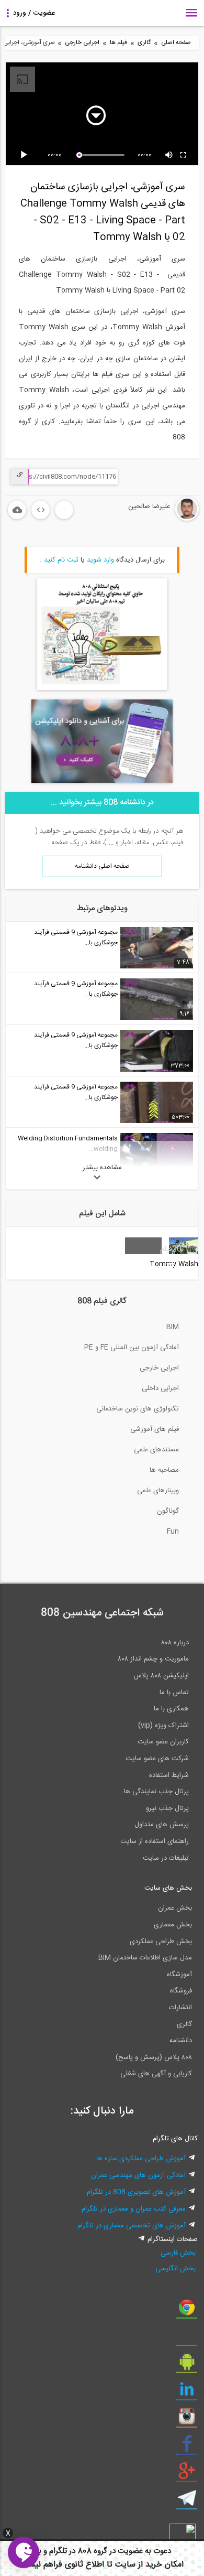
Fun (173, 1532)
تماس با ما (174, 1693)
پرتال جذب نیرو (167, 1808)
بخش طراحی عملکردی (161, 1942)
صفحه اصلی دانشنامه (102, 866)
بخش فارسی (178, 2253)
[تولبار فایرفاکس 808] (187, 2338)
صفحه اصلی (176, 43)
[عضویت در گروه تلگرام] (187, 2502)
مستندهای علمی (156, 1450)
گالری (144, 43)
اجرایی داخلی (160, 1388)
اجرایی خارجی (82, 43)
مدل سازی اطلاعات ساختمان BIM (145, 1958)
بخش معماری (173, 1925)
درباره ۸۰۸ (175, 1643)
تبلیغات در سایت (166, 1858)
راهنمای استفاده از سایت (155, 1841)
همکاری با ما (171, 1709)
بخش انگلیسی (175, 2269)
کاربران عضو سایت (163, 1742)
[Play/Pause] (26, 155)
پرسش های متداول (162, 1825)
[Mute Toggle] (169, 155)
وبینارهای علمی (158, 1491)
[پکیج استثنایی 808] (102, 688)
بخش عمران (175, 1908)
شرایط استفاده (169, 1775)
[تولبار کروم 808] (187, 2311)
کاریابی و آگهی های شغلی (156, 2074)
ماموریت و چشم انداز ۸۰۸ (153, 1659)
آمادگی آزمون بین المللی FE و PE (132, 1348)
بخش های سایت (168, 1888)
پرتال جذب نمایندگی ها (156, 1792)
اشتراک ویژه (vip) (163, 1726)
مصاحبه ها (164, 1470)
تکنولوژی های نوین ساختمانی (138, 1409)
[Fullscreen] (184, 155)
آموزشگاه (179, 1975)
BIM (173, 1327)
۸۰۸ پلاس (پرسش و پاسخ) (154, 2057)
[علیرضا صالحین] (156, 519)
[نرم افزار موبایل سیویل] (187, 2366)
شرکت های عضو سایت (157, 1759)
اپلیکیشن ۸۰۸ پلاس (161, 1676)
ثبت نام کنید (61, 560)
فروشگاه (181, 1991)
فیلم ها (118, 43)
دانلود (17, 510)
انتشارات (180, 2008)
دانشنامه (181, 2041)
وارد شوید (100, 560)
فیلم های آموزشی (155, 1429)
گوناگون (168, 1511)
